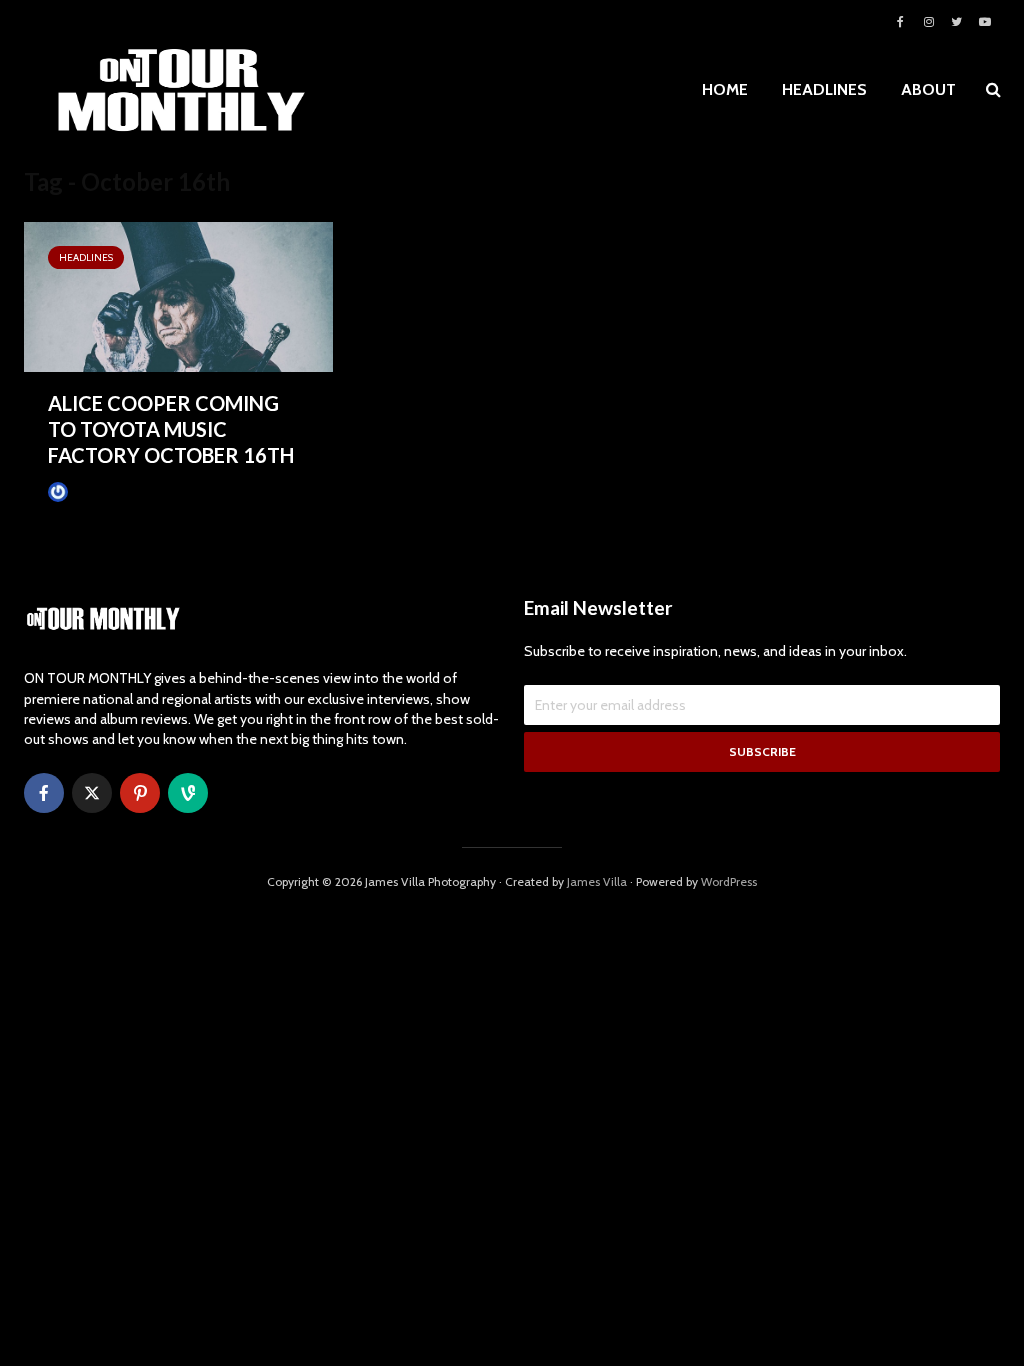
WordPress (729, 881)
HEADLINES (824, 89)
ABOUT (928, 89)
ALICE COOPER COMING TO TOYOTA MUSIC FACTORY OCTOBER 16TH (171, 429)
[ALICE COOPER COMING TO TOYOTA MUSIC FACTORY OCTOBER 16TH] (178, 295)
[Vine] (188, 793)
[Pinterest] (140, 793)
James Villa (99, 492)
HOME (725, 89)
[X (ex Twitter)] (92, 793)
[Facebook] (44, 793)
